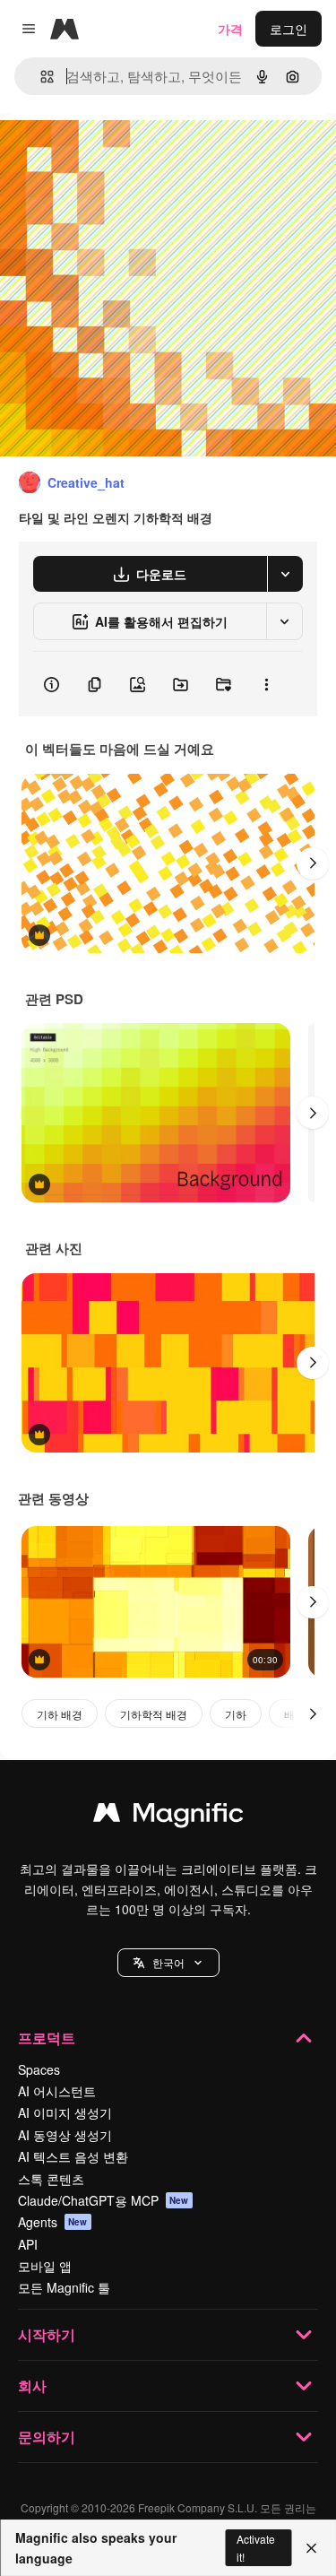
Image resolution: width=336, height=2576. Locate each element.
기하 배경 (60, 1714)
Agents (53, 2222)
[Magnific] (168, 1817)
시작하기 (47, 2334)
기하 (236, 1714)
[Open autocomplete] (40, 77)
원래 (103, 154)
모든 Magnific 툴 (64, 2287)
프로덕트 (47, 2038)
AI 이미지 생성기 (65, 2112)
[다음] (313, 863)
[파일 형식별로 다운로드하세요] (285, 574)
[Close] (311, 2548)
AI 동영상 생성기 (65, 2135)
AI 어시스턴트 (57, 2091)
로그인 (289, 29)
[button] (168, 1963)
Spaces (39, 2069)
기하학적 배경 (154, 1714)
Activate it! (256, 2547)
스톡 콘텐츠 (51, 2179)
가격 (230, 29)
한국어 (168, 1962)
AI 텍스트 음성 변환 (73, 2156)
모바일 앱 (45, 2266)
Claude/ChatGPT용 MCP (103, 2200)
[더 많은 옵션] (266, 684)
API (28, 2244)
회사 (32, 2385)
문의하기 (47, 2437)
